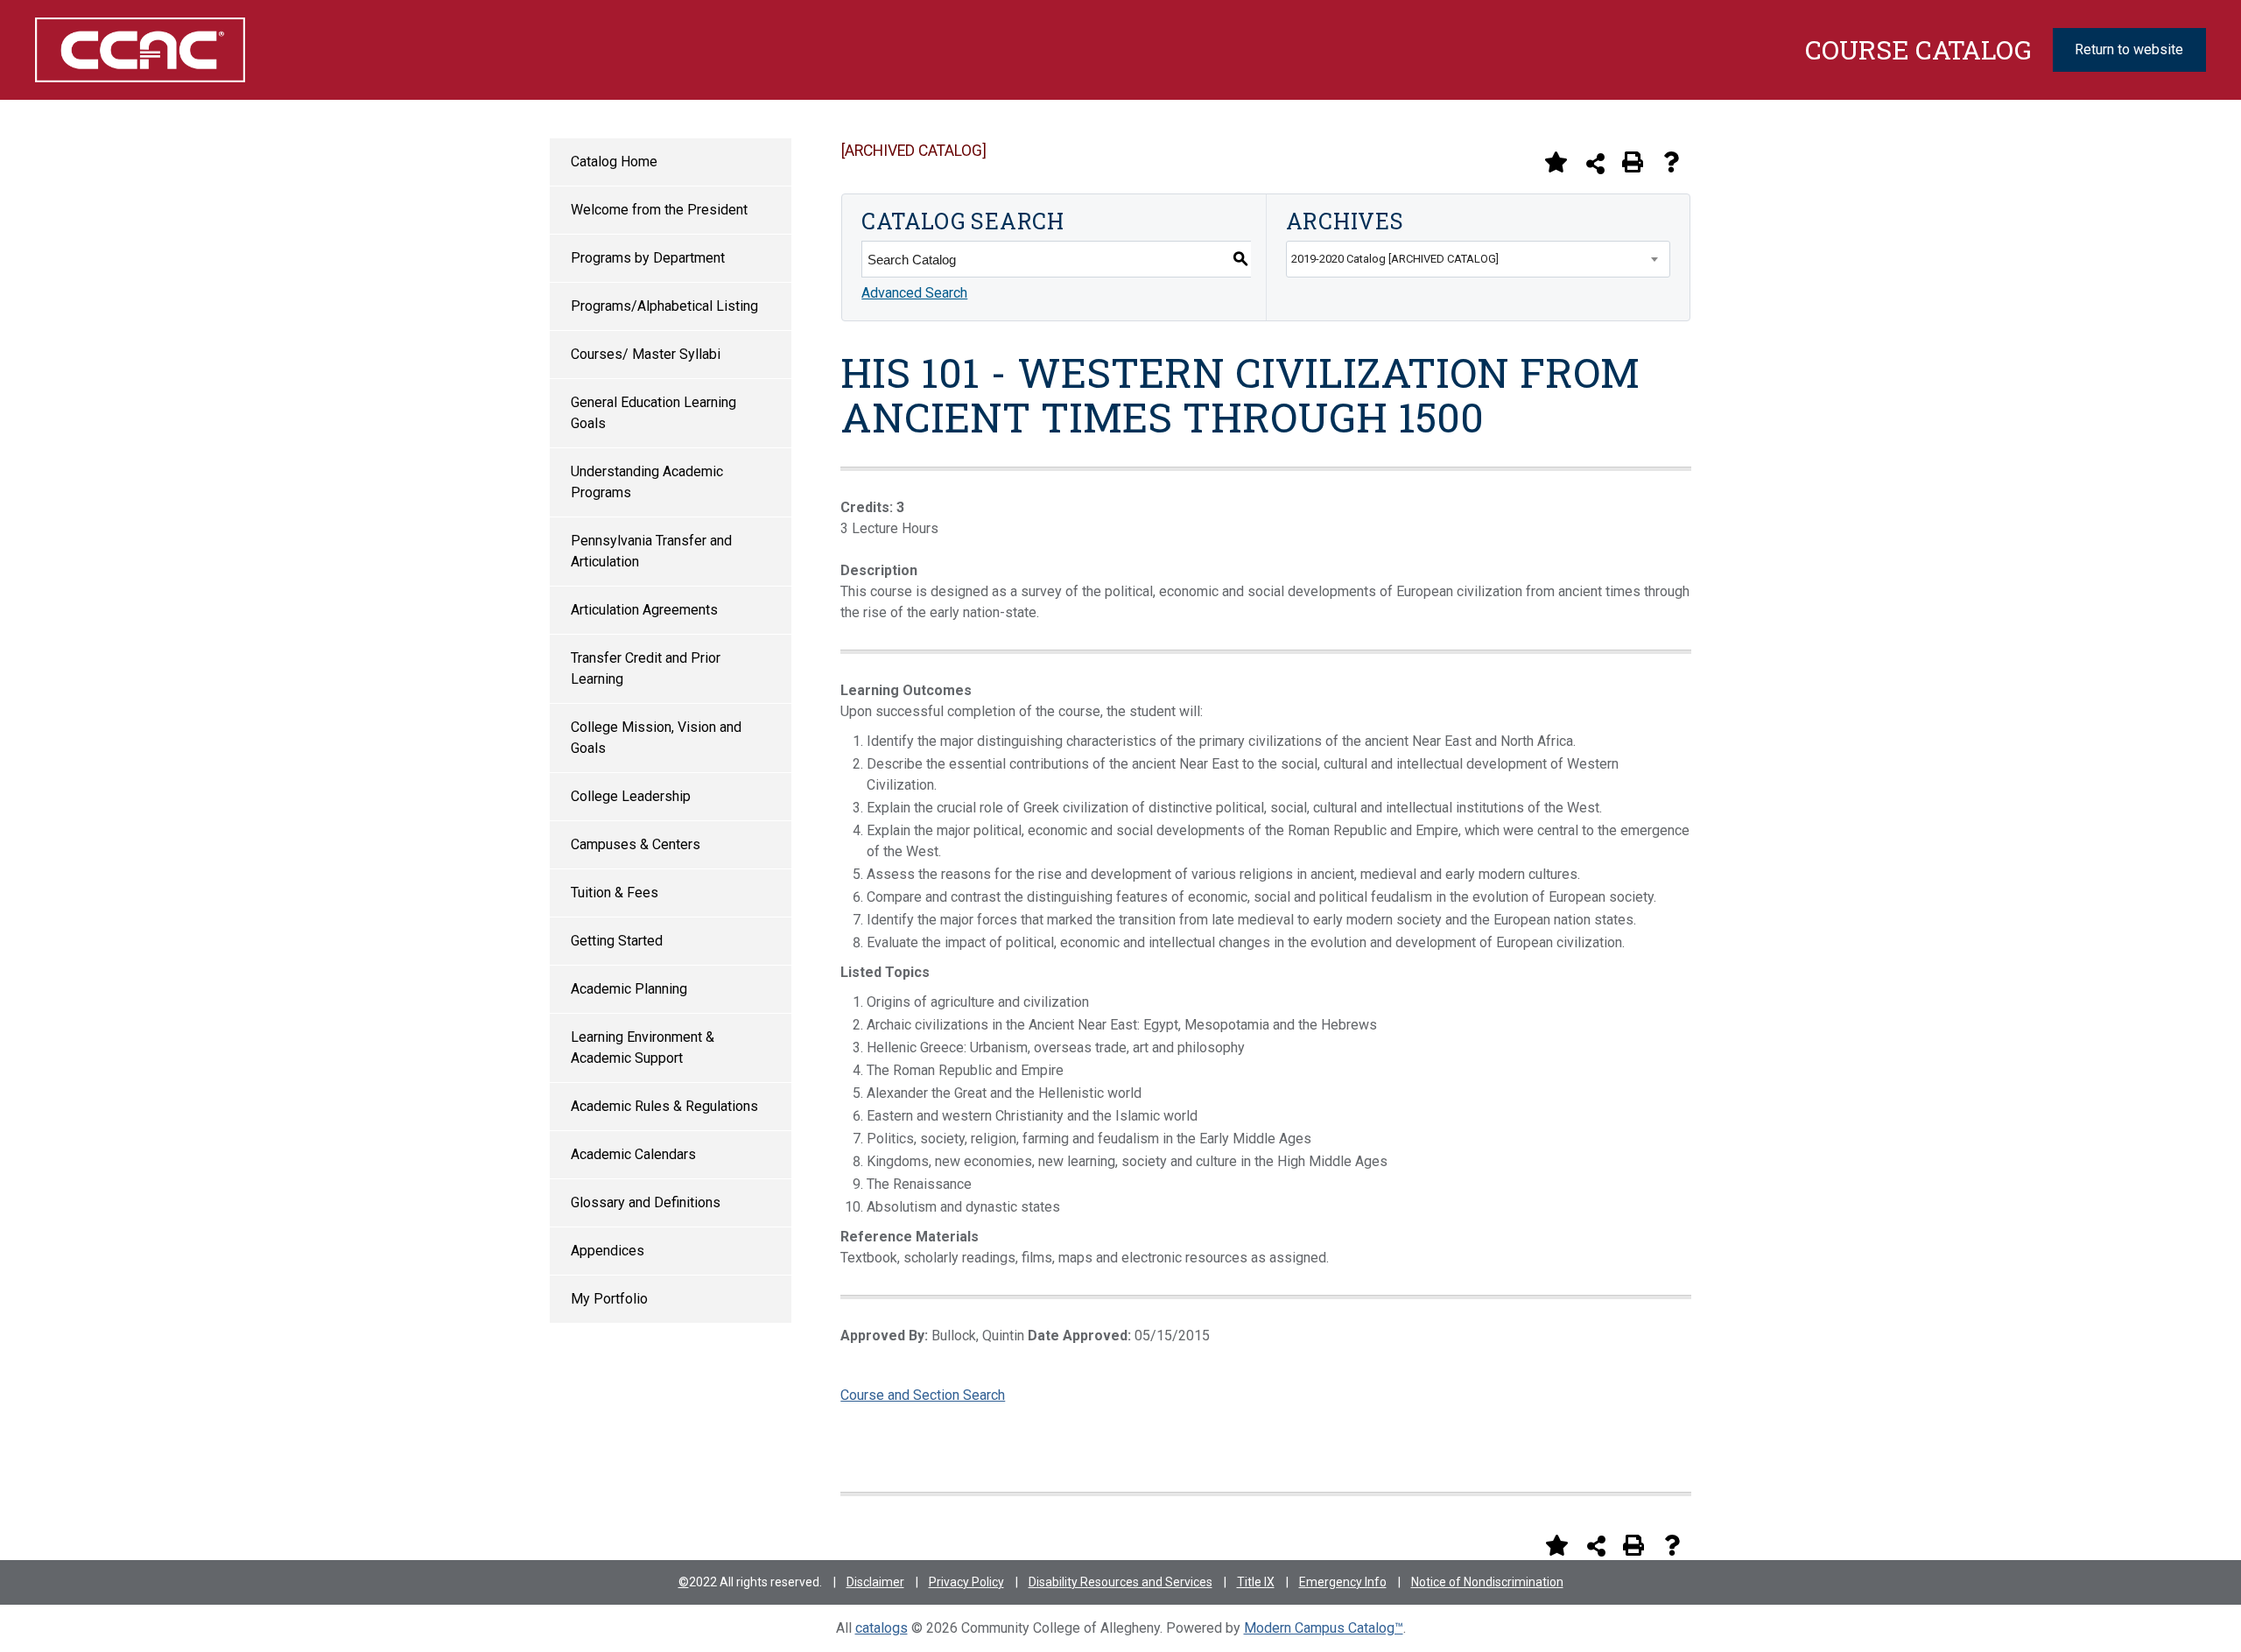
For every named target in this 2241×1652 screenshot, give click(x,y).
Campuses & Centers (636, 844)
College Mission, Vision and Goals (656, 738)
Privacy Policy (966, 1582)
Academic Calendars (633, 1154)
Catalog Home (614, 162)
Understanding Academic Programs (647, 482)
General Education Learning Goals (653, 413)
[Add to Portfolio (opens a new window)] (1556, 162)
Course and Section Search (923, 1395)
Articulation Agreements (644, 610)
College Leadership (631, 796)
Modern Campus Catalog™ (1324, 1628)
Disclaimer (875, 1582)
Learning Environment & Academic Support (643, 1047)
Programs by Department (648, 258)
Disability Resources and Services (1120, 1582)
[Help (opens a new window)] (1671, 162)
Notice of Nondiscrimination (1487, 1582)
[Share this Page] (1595, 163)
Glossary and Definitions (646, 1202)
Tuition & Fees (615, 893)
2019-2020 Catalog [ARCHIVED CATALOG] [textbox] (1395, 259)
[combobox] (1478, 259)
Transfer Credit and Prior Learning (646, 668)
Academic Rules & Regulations (664, 1106)
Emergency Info (1343, 1582)
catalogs (882, 1628)
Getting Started (617, 941)
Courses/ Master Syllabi (646, 354)
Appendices (608, 1251)
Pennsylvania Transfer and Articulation (651, 551)
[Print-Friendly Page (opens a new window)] (1633, 162)
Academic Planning (629, 989)
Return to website (2129, 49)
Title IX (1256, 1582)
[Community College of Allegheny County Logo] (200, 50)
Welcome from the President (659, 210)
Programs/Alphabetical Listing (664, 306)
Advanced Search (914, 293)
